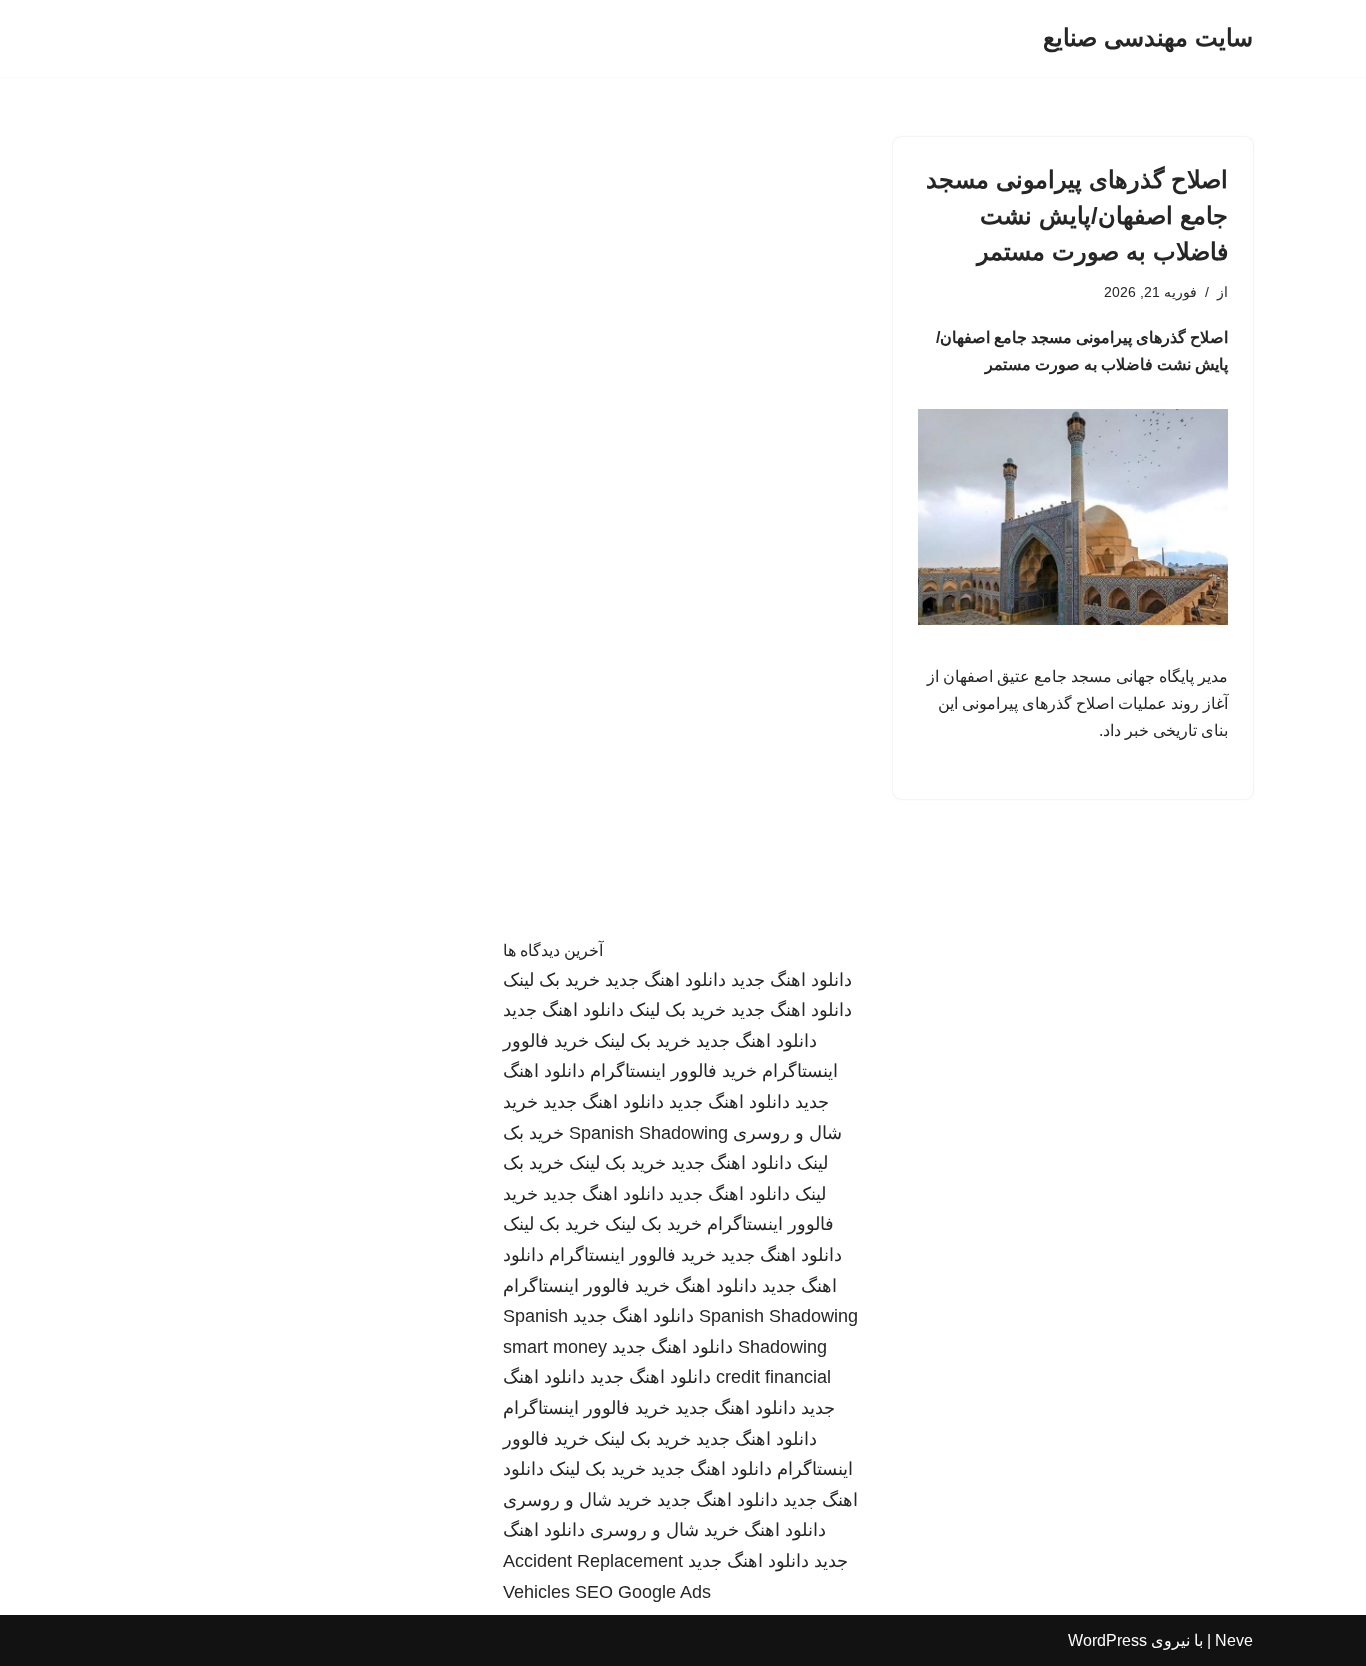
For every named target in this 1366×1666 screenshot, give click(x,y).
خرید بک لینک (551, 980)
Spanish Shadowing (648, 1133)
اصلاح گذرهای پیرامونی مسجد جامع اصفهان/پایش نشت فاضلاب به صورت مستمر (1077, 215)
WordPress (1107, 1640)
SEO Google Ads (643, 1592)
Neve (1234, 1640)
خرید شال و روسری (577, 1500)
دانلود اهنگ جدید (791, 980)
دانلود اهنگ (716, 1286)
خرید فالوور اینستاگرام (673, 1071)
